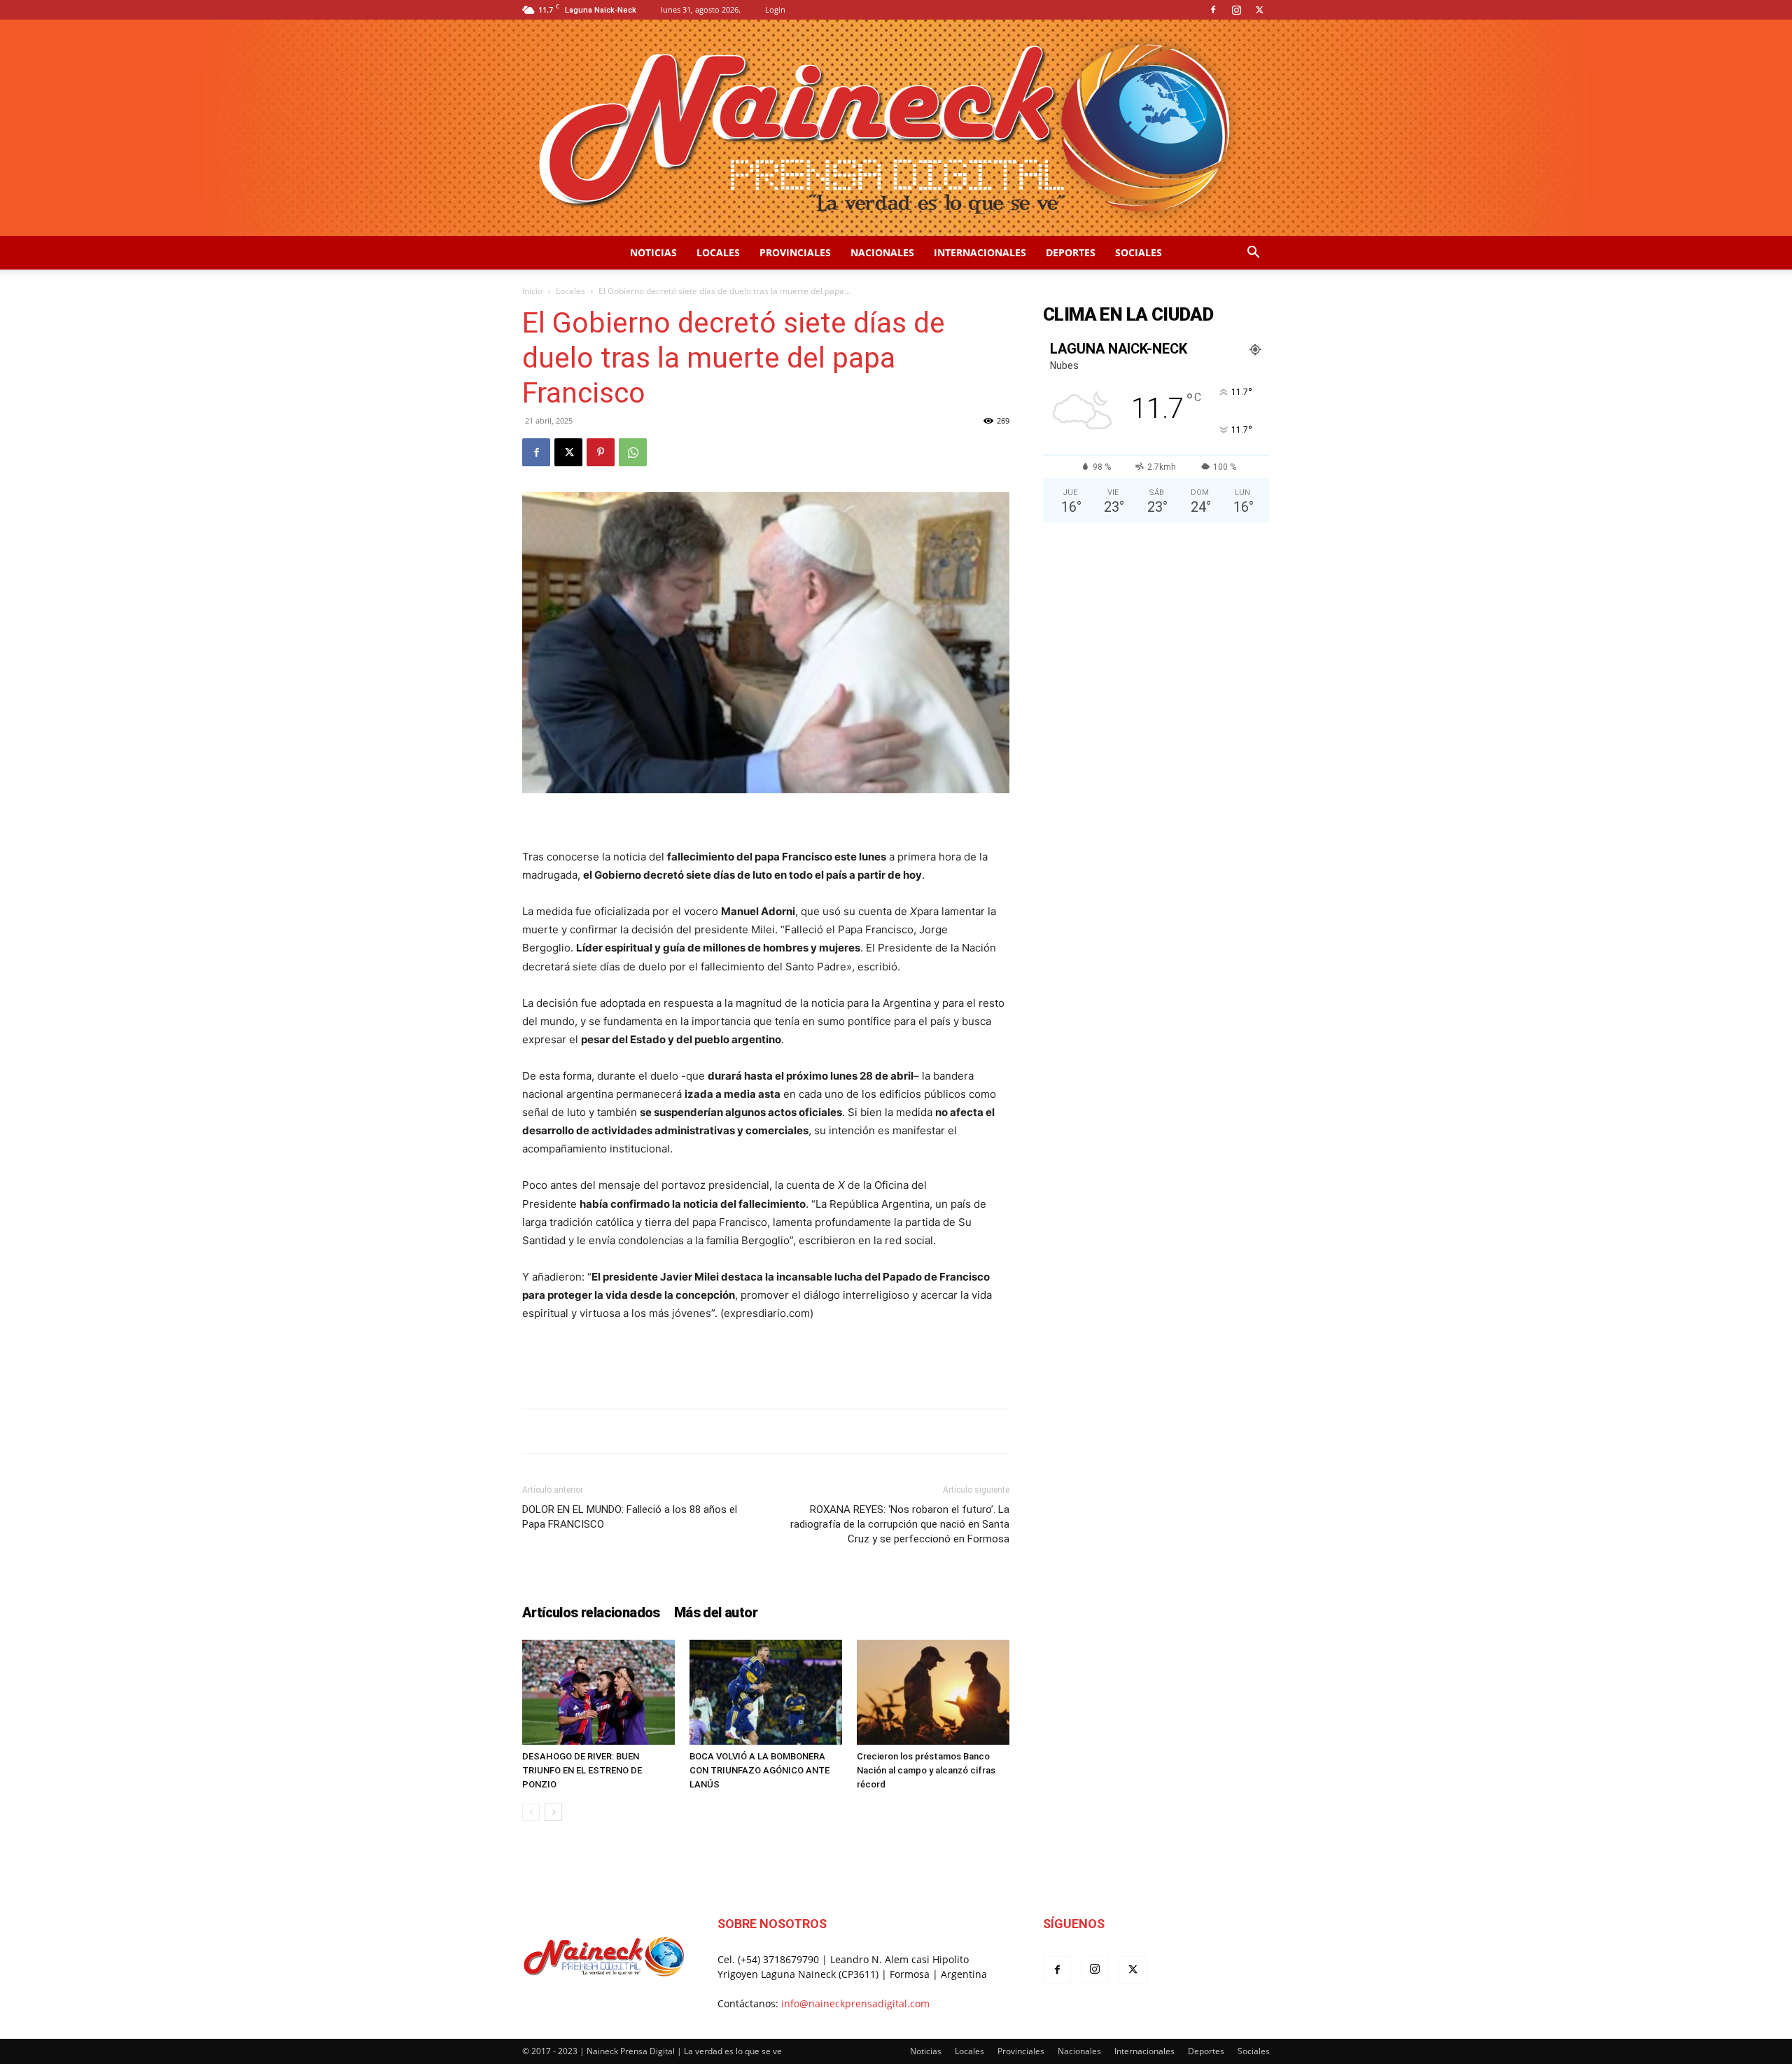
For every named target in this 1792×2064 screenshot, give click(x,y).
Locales (718, 252)
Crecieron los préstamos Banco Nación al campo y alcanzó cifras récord (926, 1770)
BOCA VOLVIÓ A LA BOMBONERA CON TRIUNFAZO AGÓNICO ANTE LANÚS (759, 1770)
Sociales (1139, 252)
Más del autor (716, 1612)
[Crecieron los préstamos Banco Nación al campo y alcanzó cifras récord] (933, 1692)
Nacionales (882, 252)
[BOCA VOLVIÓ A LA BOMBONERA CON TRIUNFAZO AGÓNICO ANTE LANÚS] (766, 1692)
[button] (1253, 254)
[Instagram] (1236, 10)
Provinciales (795, 252)
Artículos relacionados (591, 1612)
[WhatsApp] (633, 452)
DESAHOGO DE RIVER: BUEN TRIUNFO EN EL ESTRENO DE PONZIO (582, 1770)
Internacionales (980, 252)
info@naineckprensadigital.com (855, 2003)
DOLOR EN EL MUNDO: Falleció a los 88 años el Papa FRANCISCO (630, 1517)
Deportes (1071, 252)
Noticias (653, 252)
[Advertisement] (766, 1362)
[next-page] (553, 1812)
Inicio (532, 291)
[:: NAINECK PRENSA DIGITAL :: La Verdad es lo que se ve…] (896, 128)
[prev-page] (531, 1812)
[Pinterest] (601, 452)
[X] (1259, 10)
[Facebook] (1213, 10)
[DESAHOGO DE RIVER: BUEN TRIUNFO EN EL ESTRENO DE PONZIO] (598, 1692)
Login (775, 9)
